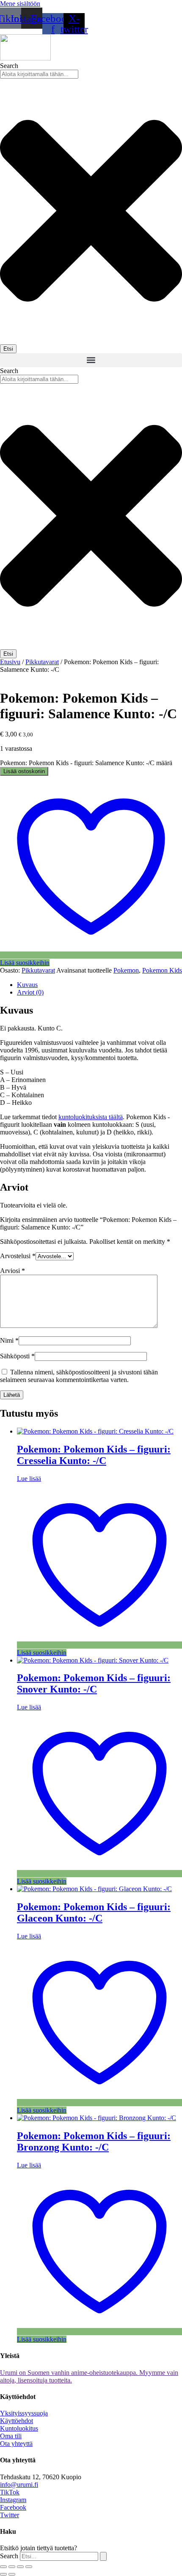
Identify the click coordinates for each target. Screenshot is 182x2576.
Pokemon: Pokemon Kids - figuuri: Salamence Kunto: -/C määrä (86, 763)
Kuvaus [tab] (27, 985)
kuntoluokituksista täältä (91, 1117)
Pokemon (126, 970)
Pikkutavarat (42, 662)
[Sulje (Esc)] (29, 2567)
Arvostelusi (18, 1256)
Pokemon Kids (162, 970)
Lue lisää (29, 1479)
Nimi (9, 1340)
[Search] (103, 2556)
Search (9, 2556)
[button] (91, 360)
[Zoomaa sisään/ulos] (3, 2567)
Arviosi (12, 1271)
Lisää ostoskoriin (24, 771)
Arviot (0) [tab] (30, 992)
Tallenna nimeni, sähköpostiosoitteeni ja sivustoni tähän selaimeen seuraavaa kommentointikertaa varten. (79, 1376)
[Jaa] (20, 2567)
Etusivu (10, 662)
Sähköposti (17, 1356)
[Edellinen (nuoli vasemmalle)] (3, 2574)
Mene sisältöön (20, 4)
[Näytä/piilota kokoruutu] (12, 2567)
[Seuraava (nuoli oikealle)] (12, 2574)
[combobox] (39, 74)
